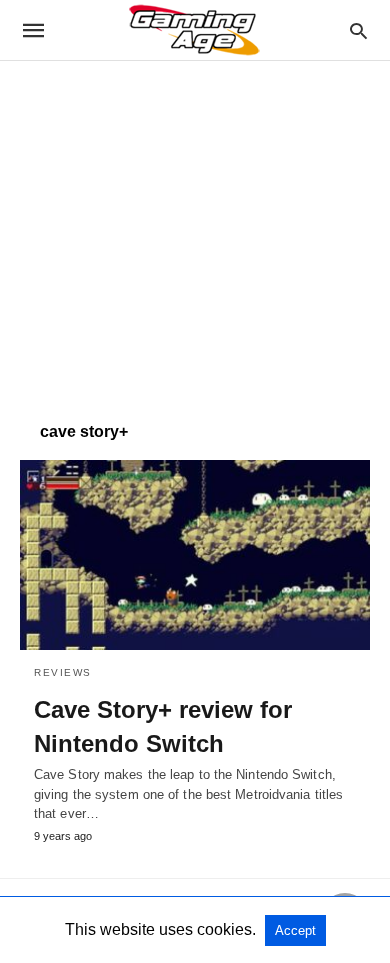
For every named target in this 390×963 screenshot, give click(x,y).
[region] (195, 231)
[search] (358, 30)
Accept (295, 930)
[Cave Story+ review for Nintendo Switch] (195, 555)
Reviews (63, 672)
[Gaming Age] (194, 30)
